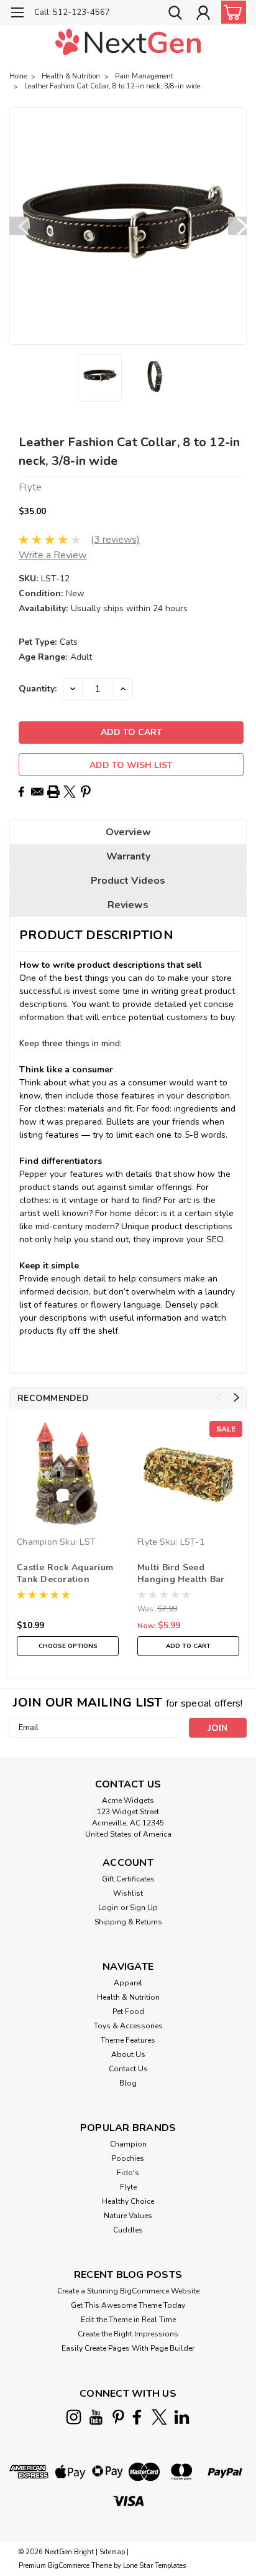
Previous (19, 226)
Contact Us (128, 2069)
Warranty (128, 856)
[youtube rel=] (96, 2417)
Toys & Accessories (128, 2026)
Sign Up (144, 1908)
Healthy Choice (128, 2201)
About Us (128, 2054)
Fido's (128, 2173)
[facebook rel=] (137, 2417)
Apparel (128, 1983)
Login (108, 1908)
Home (18, 76)
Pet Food (128, 2012)
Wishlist (128, 1893)
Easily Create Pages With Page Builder (128, 2348)
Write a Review (53, 555)
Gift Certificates (128, 1879)
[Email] (37, 792)
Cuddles (128, 2230)
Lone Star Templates (154, 2566)
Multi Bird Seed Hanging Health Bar (181, 1573)
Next (237, 226)
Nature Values (128, 2216)
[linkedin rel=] (182, 2417)
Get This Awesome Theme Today (128, 2305)
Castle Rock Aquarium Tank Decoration (65, 1573)
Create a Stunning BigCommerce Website (128, 2291)
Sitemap (112, 2552)
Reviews (128, 905)
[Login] (203, 14)
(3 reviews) (115, 540)
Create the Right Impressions (128, 2334)
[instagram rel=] (74, 2417)
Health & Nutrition (71, 76)
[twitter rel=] (159, 2417)
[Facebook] (21, 792)
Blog (128, 2083)
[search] (175, 14)
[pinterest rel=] (118, 2417)
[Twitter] (70, 792)
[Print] (53, 792)
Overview (128, 832)
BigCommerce (69, 2566)
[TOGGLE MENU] (17, 14)
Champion (37, 1542)
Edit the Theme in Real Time (128, 2320)
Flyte (147, 1542)
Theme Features (128, 2040)
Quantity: (38, 689)
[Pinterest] (86, 792)
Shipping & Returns (128, 1922)
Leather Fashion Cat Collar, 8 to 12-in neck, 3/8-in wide (112, 86)
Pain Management (144, 76)
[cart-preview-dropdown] (231, 12)
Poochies (128, 2158)
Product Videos (128, 881)
